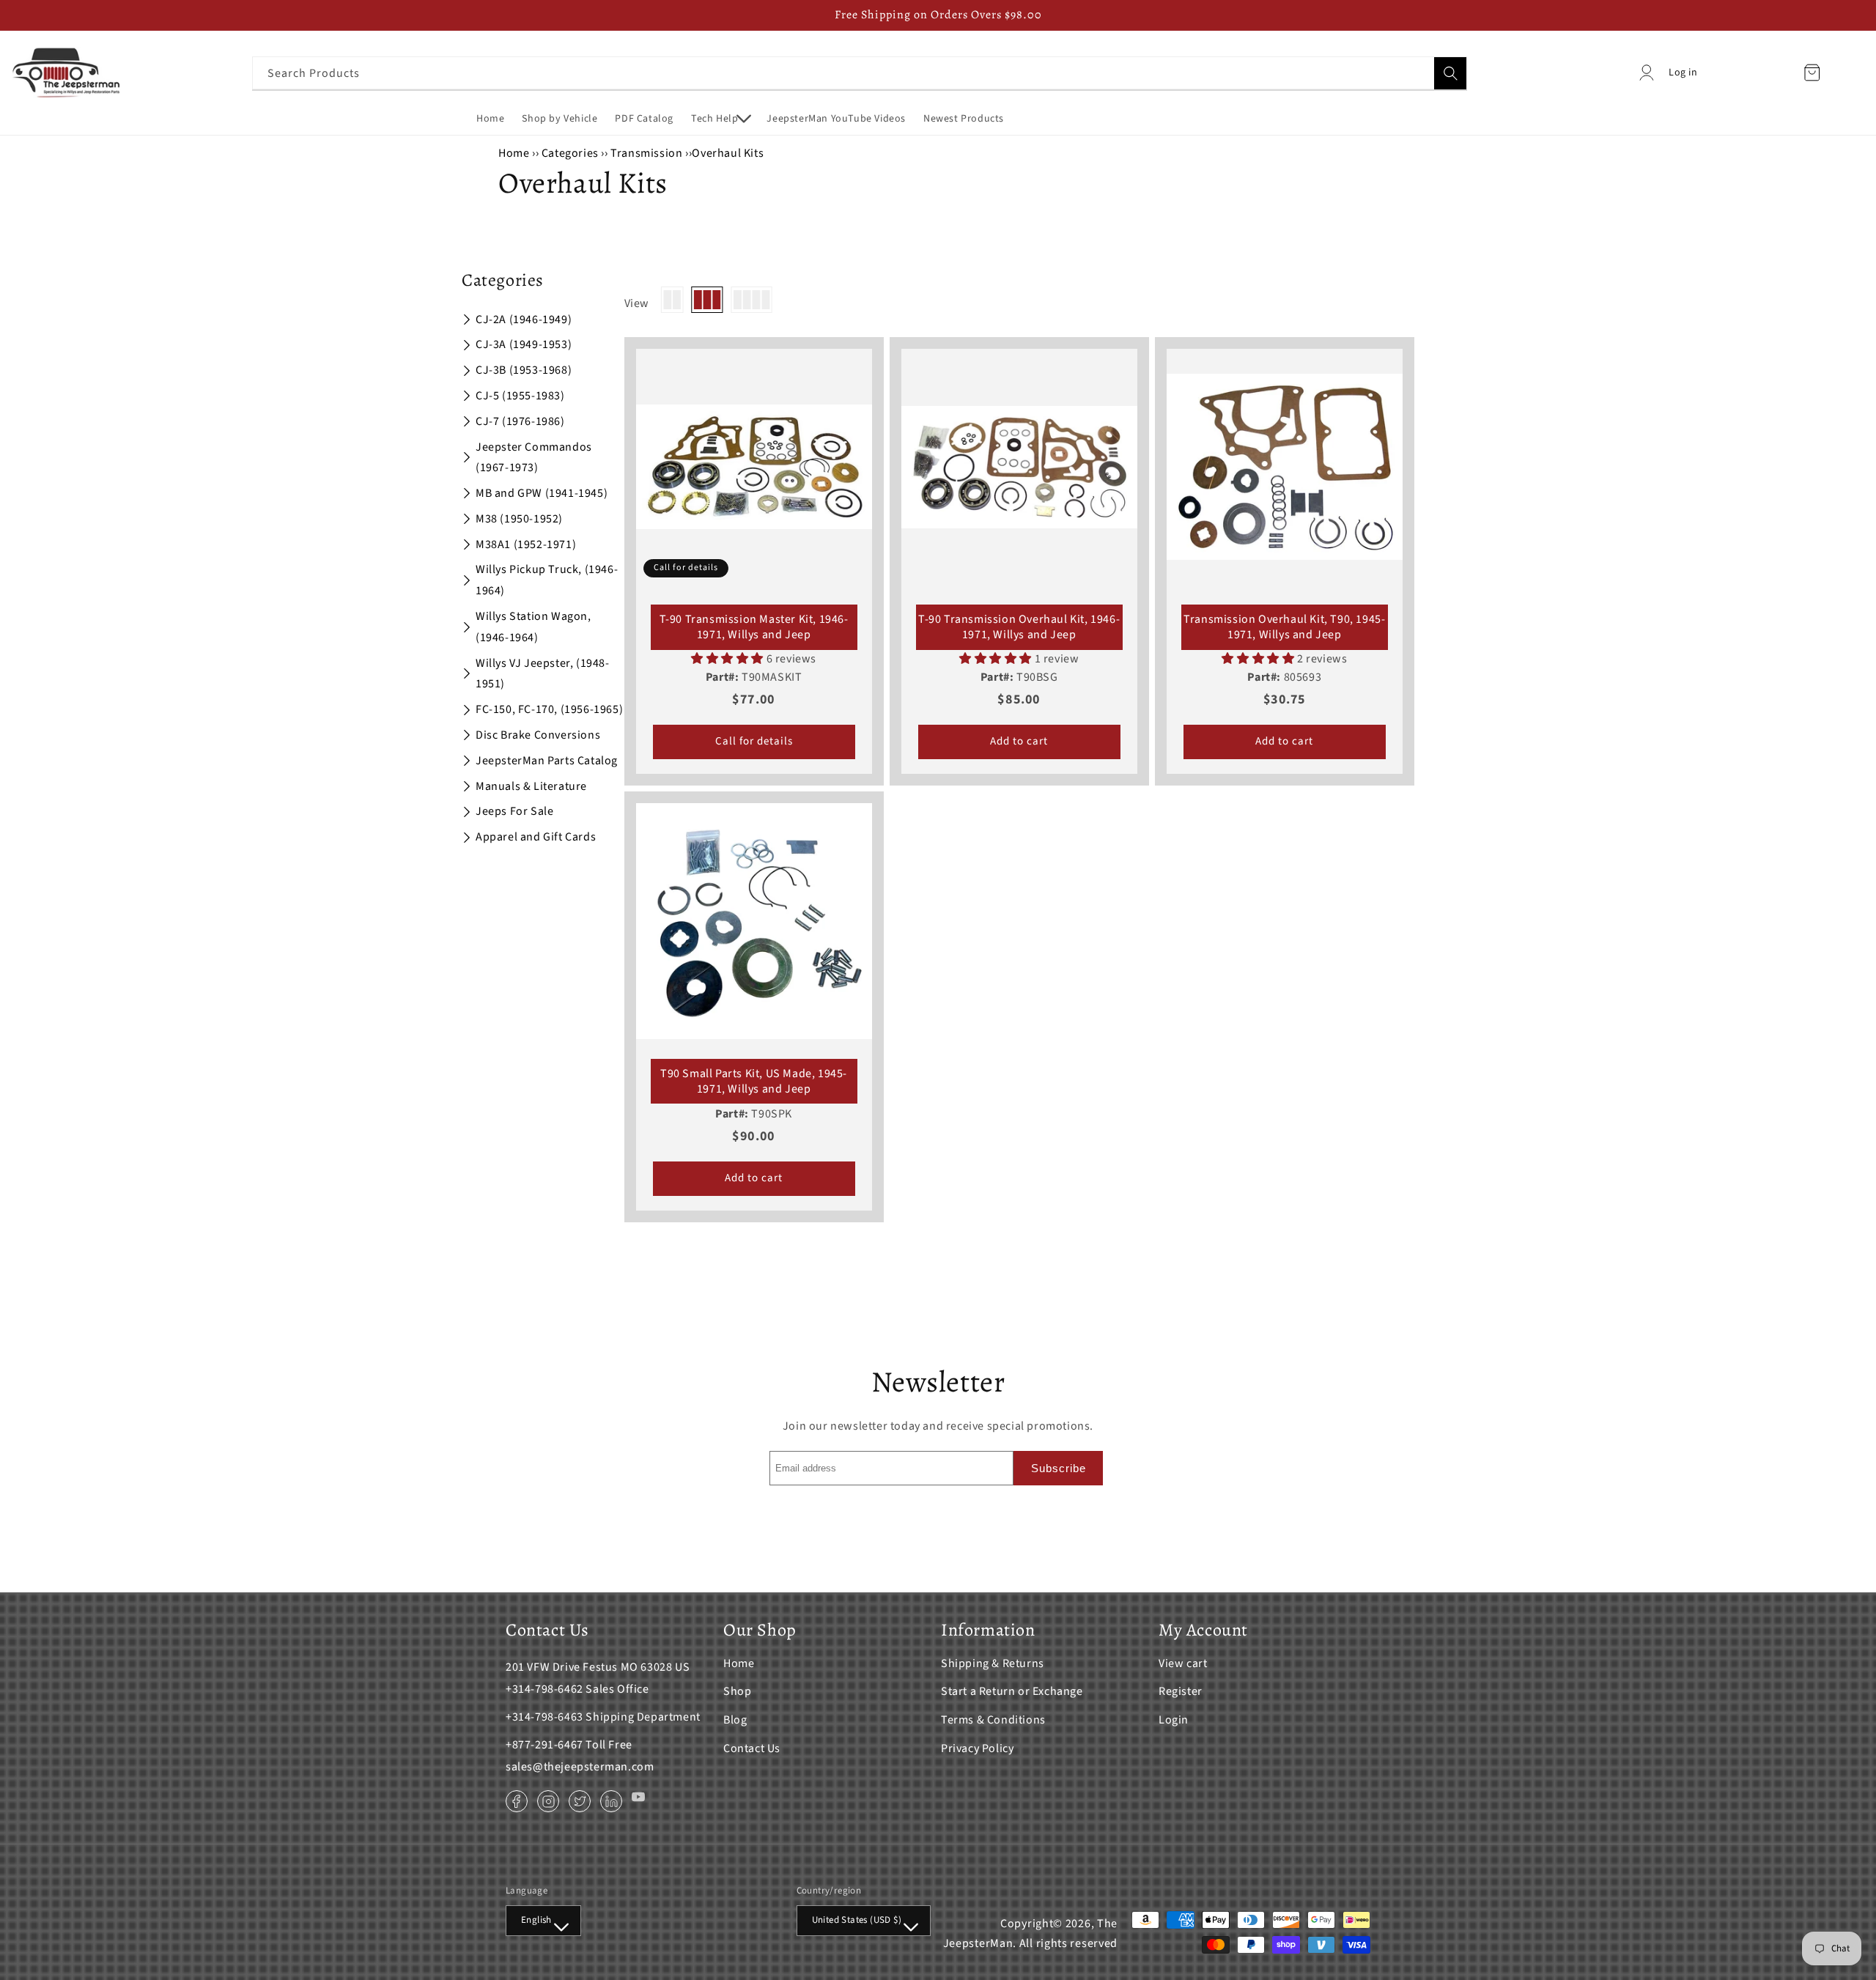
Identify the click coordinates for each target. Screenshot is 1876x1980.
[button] (720, 119)
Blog (735, 1720)
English (536, 1920)
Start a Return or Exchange (1012, 1691)
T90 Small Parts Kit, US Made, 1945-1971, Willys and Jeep (754, 1082)
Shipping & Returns (993, 1663)
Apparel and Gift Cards (536, 837)
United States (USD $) (857, 1920)
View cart (1183, 1663)
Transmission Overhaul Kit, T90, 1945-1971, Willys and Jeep (1284, 627)
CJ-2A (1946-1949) (524, 319)
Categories (572, 153)
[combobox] (860, 73)
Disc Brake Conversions (538, 735)
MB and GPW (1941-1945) (542, 493)
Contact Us (752, 1748)
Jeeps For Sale (514, 811)
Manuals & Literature (531, 786)
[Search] (1450, 73)
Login (1174, 1720)
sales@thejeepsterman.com (580, 1767)
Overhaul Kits (728, 153)
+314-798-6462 (544, 1689)
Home (514, 153)
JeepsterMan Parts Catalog (547, 761)
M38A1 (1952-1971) (526, 544)
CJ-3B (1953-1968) (524, 370)
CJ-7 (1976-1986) (520, 421)
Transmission (646, 153)
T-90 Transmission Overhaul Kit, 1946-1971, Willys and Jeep (1019, 627)
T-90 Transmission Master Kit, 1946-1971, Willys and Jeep (754, 627)
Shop (737, 1691)
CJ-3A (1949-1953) (524, 344)
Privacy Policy (977, 1748)
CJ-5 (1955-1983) (520, 396)
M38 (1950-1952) (519, 519)
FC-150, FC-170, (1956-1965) (549, 709)
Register (1181, 1691)
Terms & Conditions (993, 1720)
